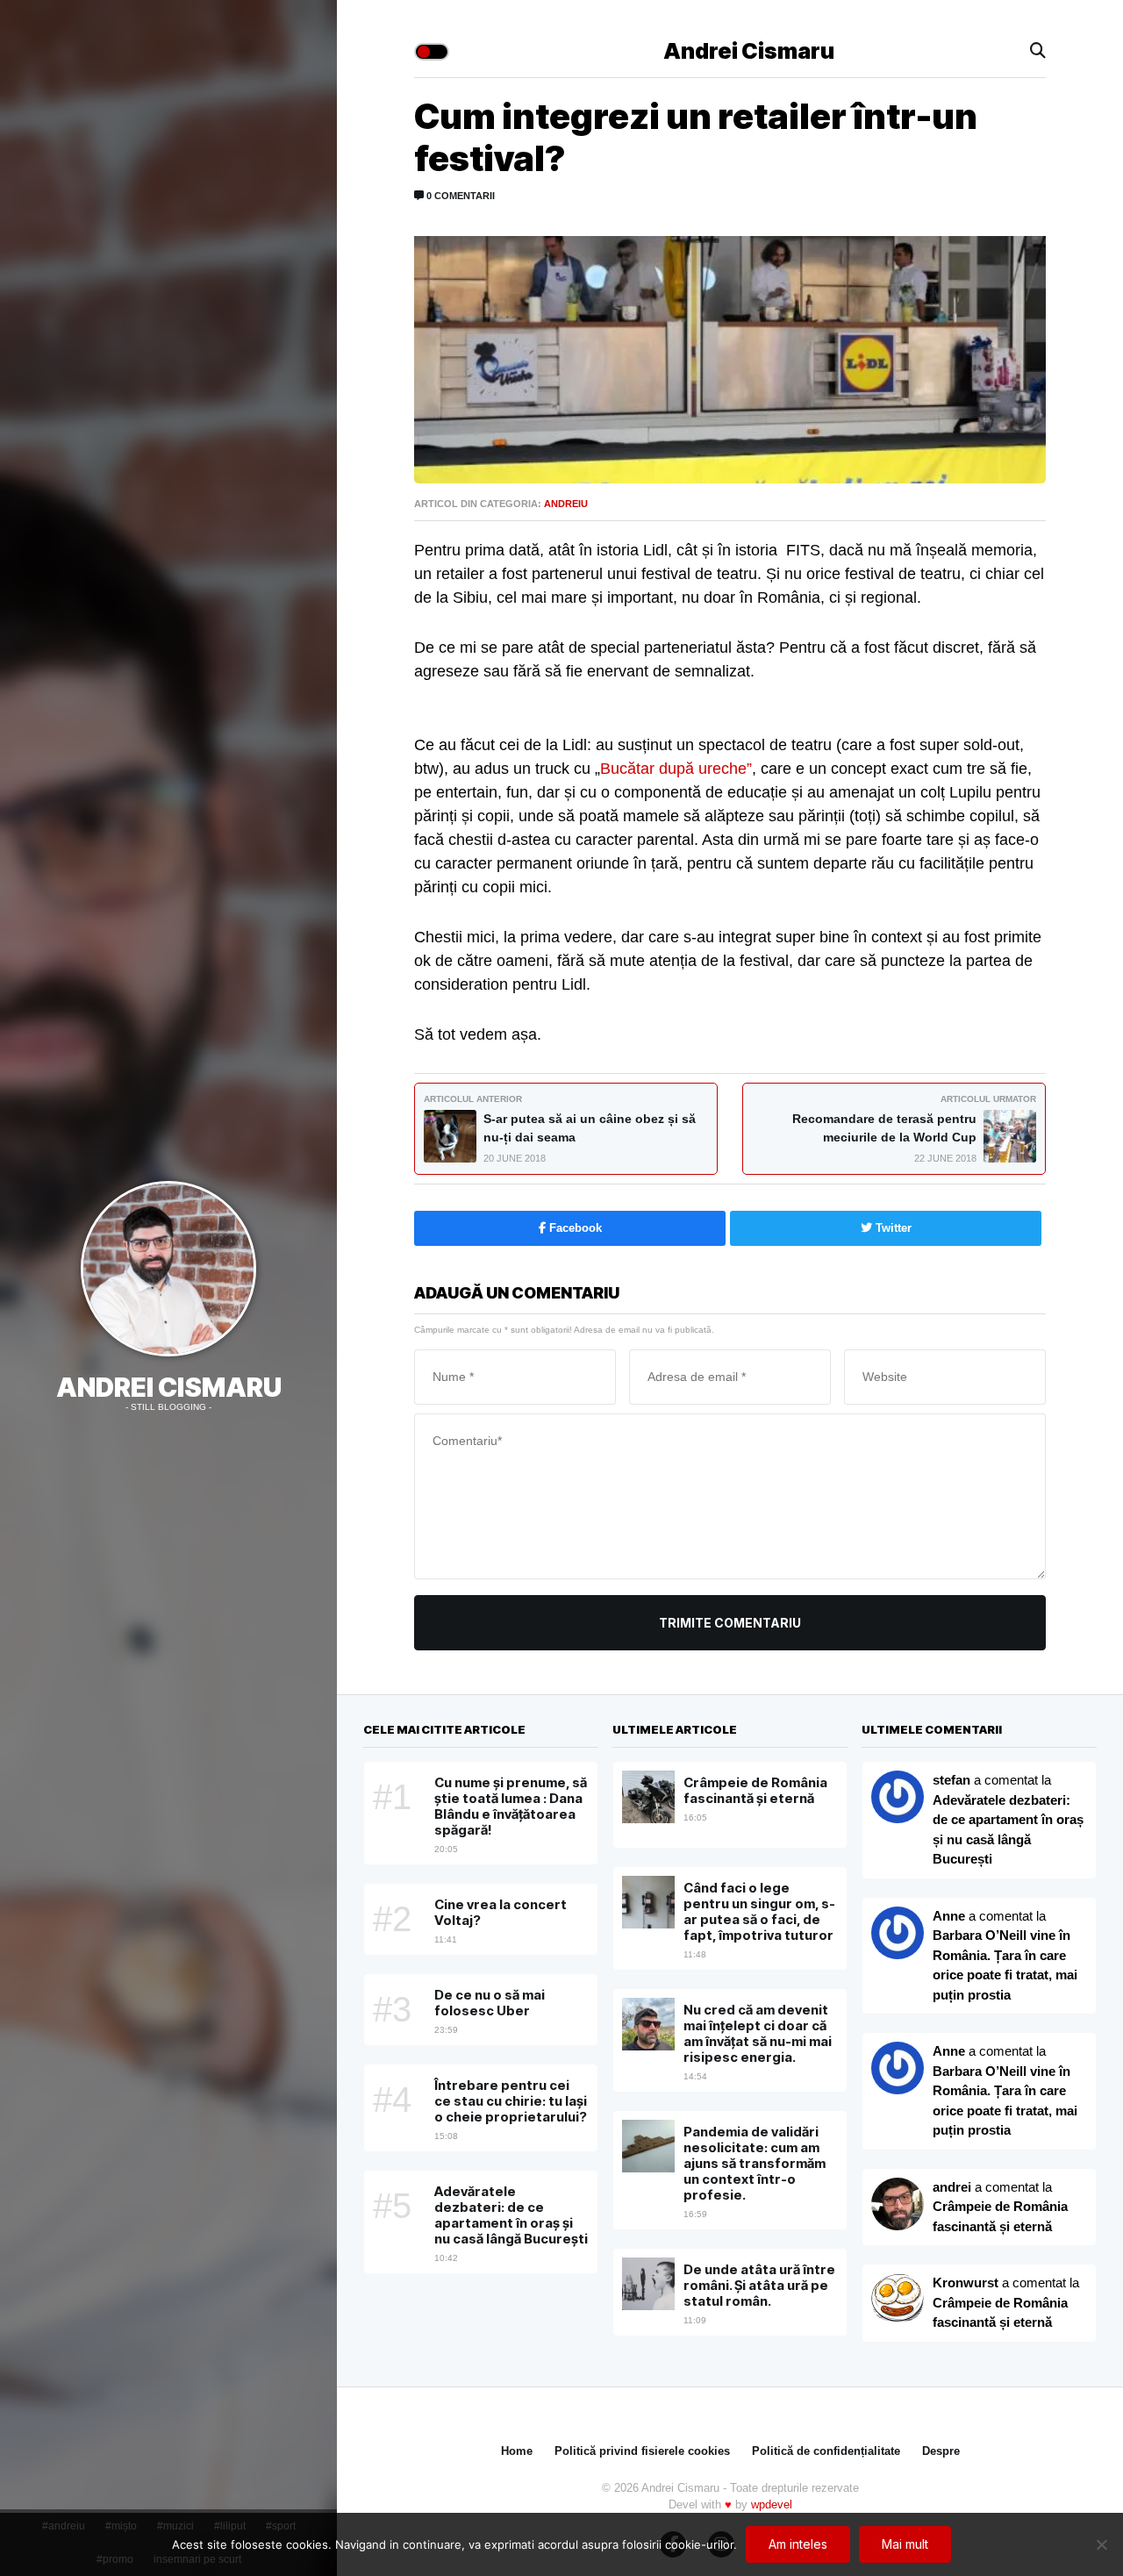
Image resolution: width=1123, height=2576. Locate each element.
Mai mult (905, 2544)
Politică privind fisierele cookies (642, 2451)
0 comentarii (459, 196)
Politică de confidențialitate (826, 2451)
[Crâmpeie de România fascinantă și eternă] (898, 2300)
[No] (1101, 2544)
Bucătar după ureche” (676, 769)
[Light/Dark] (432, 52)
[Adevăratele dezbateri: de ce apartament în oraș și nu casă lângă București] (898, 1933)
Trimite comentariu (730, 1623)
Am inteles (798, 2544)
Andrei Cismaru (169, 1387)
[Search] (1038, 51)
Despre (941, 2451)
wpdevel (772, 2504)
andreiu (566, 504)
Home (517, 2451)
